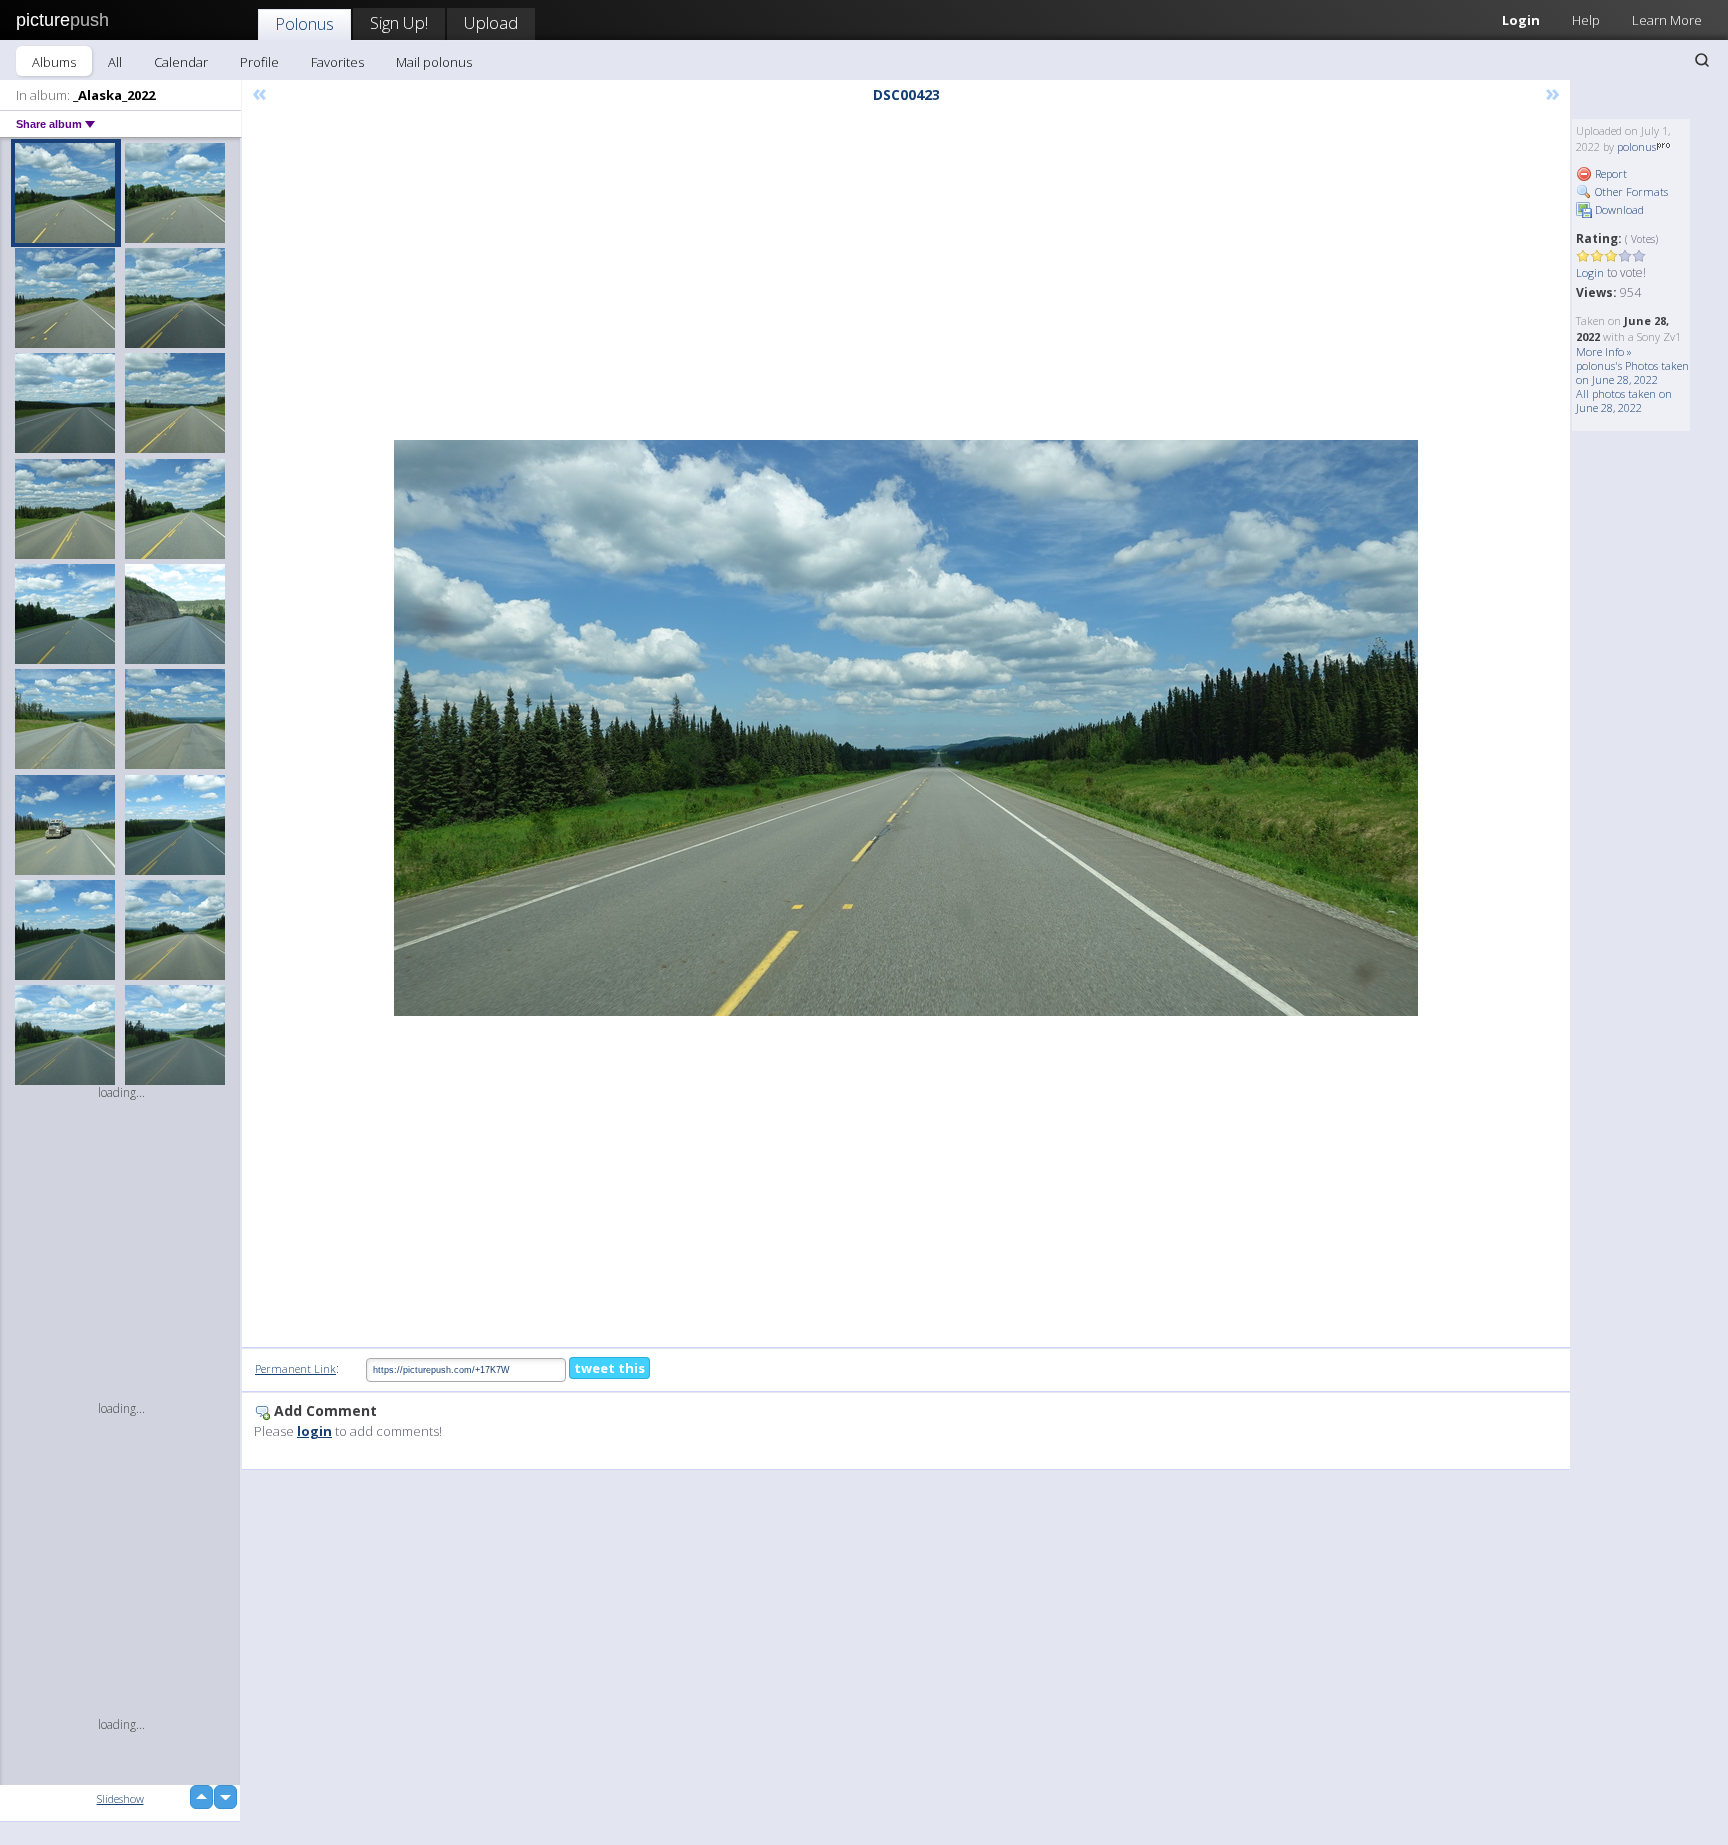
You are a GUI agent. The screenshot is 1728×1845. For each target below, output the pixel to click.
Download (1618, 209)
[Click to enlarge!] (906, 728)
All (115, 62)
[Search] (1702, 60)
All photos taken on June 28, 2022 (1624, 400)
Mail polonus (434, 62)
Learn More (1667, 20)
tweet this (609, 1368)
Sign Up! (399, 22)
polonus (1636, 146)
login (314, 1431)
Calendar (181, 62)
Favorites (337, 62)
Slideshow (120, 1798)
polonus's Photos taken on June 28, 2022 (1632, 372)
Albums (54, 62)
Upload (491, 22)
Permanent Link (295, 1368)
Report (1609, 173)
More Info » (1604, 351)
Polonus (304, 23)
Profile (259, 62)
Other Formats (1630, 191)
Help (1586, 20)
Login (1521, 20)
